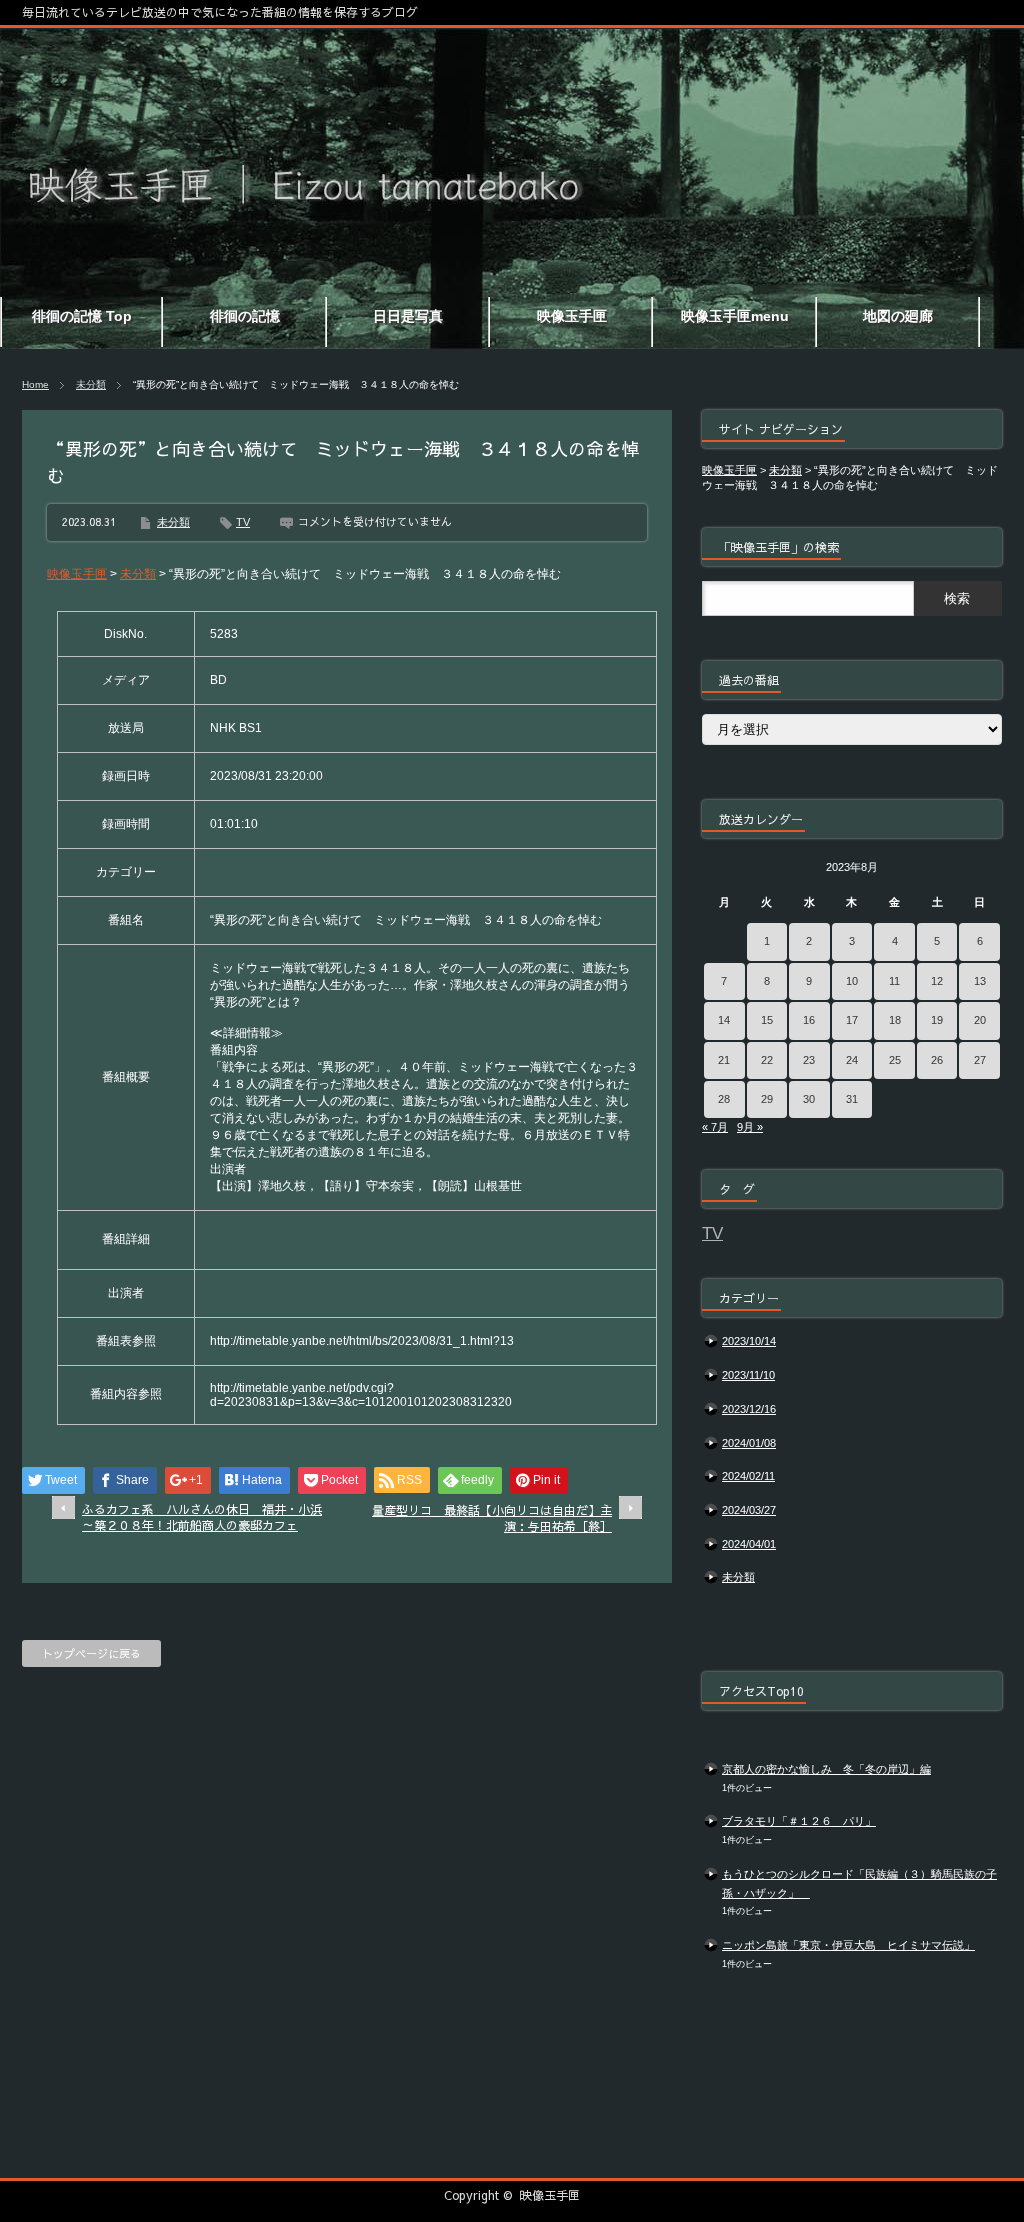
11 (894, 981)
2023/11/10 (748, 1375)
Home (35, 384)
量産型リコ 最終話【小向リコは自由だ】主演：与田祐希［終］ (492, 1518)
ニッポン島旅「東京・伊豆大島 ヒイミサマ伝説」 (848, 1945)
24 (852, 1060)
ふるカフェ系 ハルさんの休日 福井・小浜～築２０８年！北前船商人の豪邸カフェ (202, 1517)
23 (809, 1060)
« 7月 (715, 1127)
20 (980, 1020)
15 (767, 1020)
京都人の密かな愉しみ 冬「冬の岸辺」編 (826, 1769)
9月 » (750, 1127)
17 (852, 1020)
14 (724, 1020)
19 (937, 1020)
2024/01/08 (749, 1443)
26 (937, 1060)
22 (767, 1060)
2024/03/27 (749, 1510)
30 (809, 1099)
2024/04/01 (749, 1544)
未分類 (91, 384)
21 (724, 1060)
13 (980, 981)
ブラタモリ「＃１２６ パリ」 (799, 1821)
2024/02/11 (748, 1476)
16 (809, 1020)
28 (724, 1099)
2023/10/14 (749, 1341)
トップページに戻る (91, 1653)
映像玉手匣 (550, 2195)
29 (767, 1099)
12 (937, 981)
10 (852, 981)
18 (895, 1020)
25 (895, 1060)
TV (243, 522)
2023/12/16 (749, 1409)
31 (852, 1099)
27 (980, 1060)
